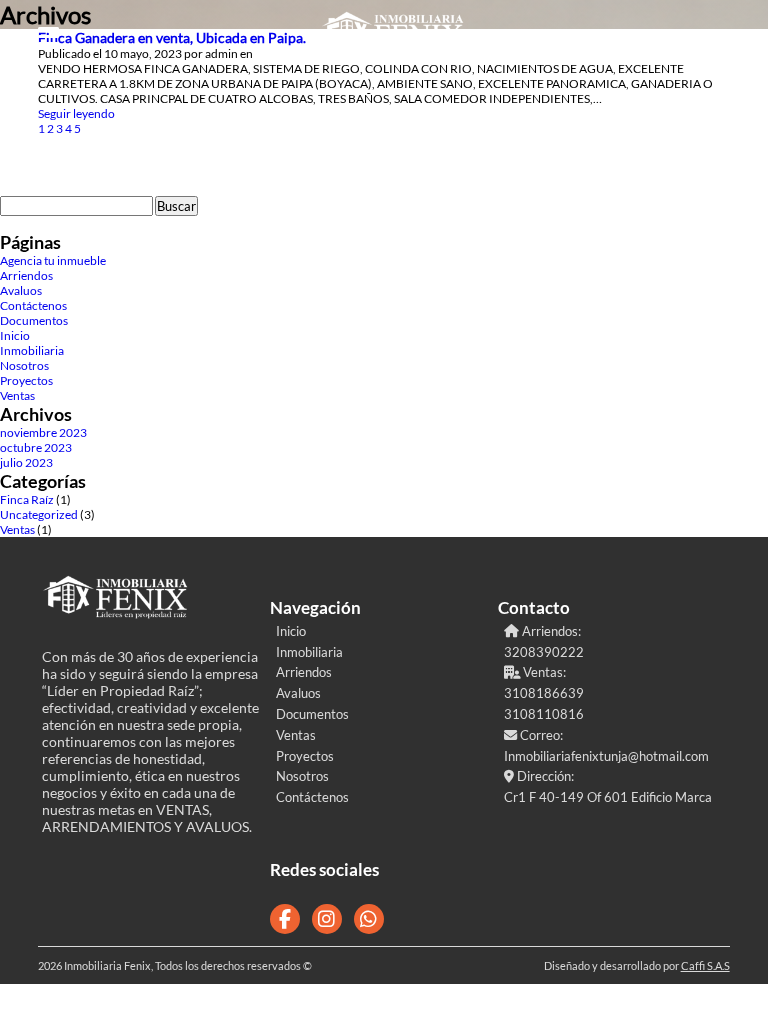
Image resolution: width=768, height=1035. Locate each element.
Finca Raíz (27, 499)
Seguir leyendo (76, 113)
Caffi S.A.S (705, 965)
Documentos (34, 320)
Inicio (15, 335)
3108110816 (544, 714)
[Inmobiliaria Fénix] (394, 35)
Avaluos (21, 290)
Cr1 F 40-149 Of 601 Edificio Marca (608, 797)
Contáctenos (33, 305)
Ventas (17, 395)
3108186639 (544, 693)
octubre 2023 (36, 447)
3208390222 (544, 652)
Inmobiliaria (32, 350)
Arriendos (26, 275)
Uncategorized (39, 514)
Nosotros (24, 365)
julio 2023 (26, 462)
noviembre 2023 (43, 432)
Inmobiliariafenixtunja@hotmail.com (606, 756)
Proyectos (26, 380)
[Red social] (285, 919)
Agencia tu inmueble (53, 260)
